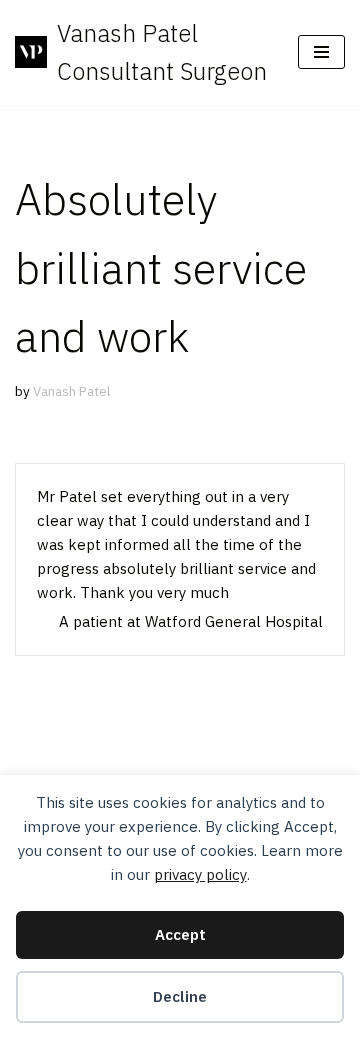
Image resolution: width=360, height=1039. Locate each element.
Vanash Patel (71, 391)
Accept (180, 934)
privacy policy (200, 874)
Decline (180, 996)
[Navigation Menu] (321, 52)
